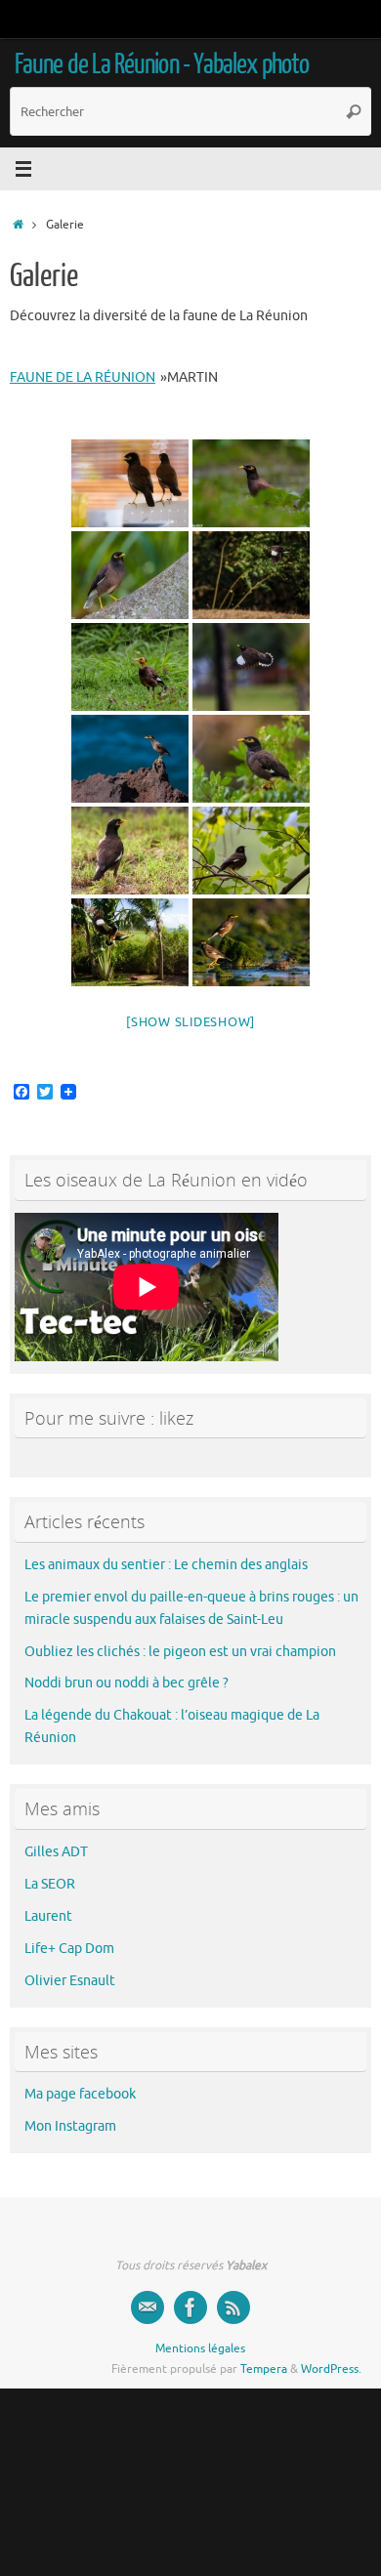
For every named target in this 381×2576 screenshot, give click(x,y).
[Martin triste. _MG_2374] (251, 851)
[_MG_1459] (130, 851)
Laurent (48, 1916)
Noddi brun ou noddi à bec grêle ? (127, 1683)
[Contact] (148, 2307)
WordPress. (331, 2369)
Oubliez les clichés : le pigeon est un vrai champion (180, 1652)
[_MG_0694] (251, 759)
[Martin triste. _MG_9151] (251, 667)
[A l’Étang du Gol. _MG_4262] (251, 483)
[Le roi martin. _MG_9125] (130, 667)
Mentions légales (200, 2348)
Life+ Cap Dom (69, 1949)
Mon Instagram (70, 2126)
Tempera (264, 2369)
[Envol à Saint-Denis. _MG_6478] (251, 575)
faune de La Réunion (83, 377)
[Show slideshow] (190, 1022)
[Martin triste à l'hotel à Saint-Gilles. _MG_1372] (130, 483)
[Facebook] (190, 2307)
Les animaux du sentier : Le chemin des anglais (166, 1565)
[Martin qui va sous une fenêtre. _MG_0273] (130, 942)
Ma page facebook (80, 2094)
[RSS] (233, 2307)
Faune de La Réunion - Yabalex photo (162, 64)
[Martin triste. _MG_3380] (130, 575)
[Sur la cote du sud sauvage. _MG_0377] (130, 759)
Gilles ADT (56, 1852)
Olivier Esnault (70, 1981)
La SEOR (50, 1884)
